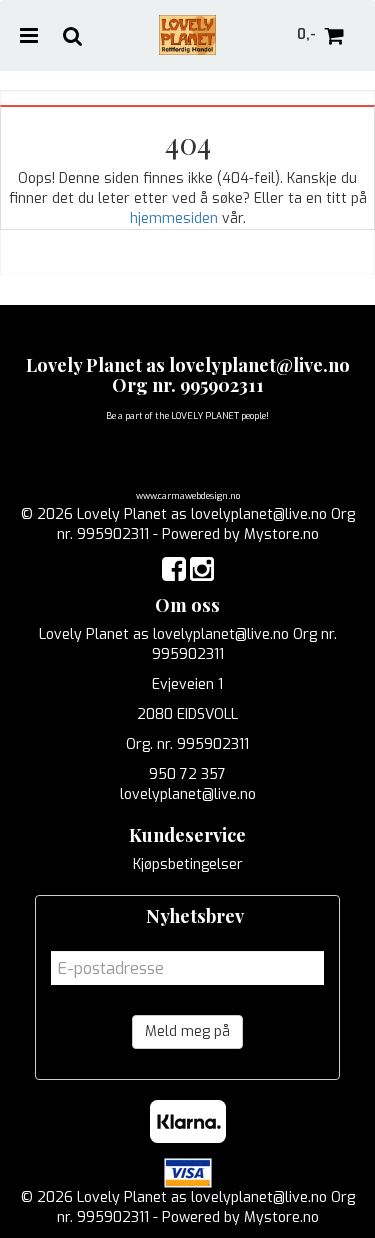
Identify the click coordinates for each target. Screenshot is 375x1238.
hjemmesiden (174, 218)
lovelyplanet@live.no (188, 794)
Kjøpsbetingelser (188, 864)
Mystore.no (281, 534)
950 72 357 (187, 774)
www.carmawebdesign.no (188, 496)
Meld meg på (187, 1031)
